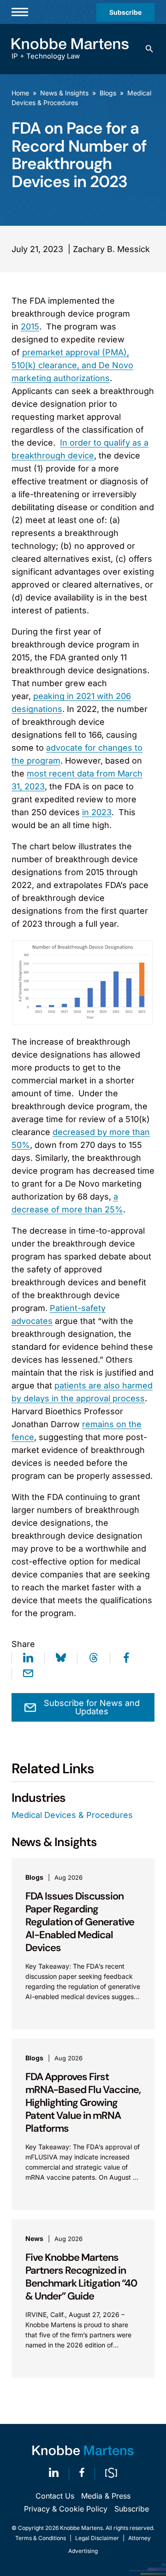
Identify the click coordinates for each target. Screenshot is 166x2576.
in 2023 (97, 812)
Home (20, 93)
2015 (30, 326)
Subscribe (125, 12)
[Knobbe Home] (83, 2450)
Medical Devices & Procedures (72, 1815)
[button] (149, 49)
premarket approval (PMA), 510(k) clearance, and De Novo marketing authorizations (72, 365)
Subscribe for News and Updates (92, 1707)
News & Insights (64, 93)
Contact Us (55, 2496)
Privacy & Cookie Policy (66, 2509)
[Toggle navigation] (20, 12)
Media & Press (106, 2496)
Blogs (108, 93)
